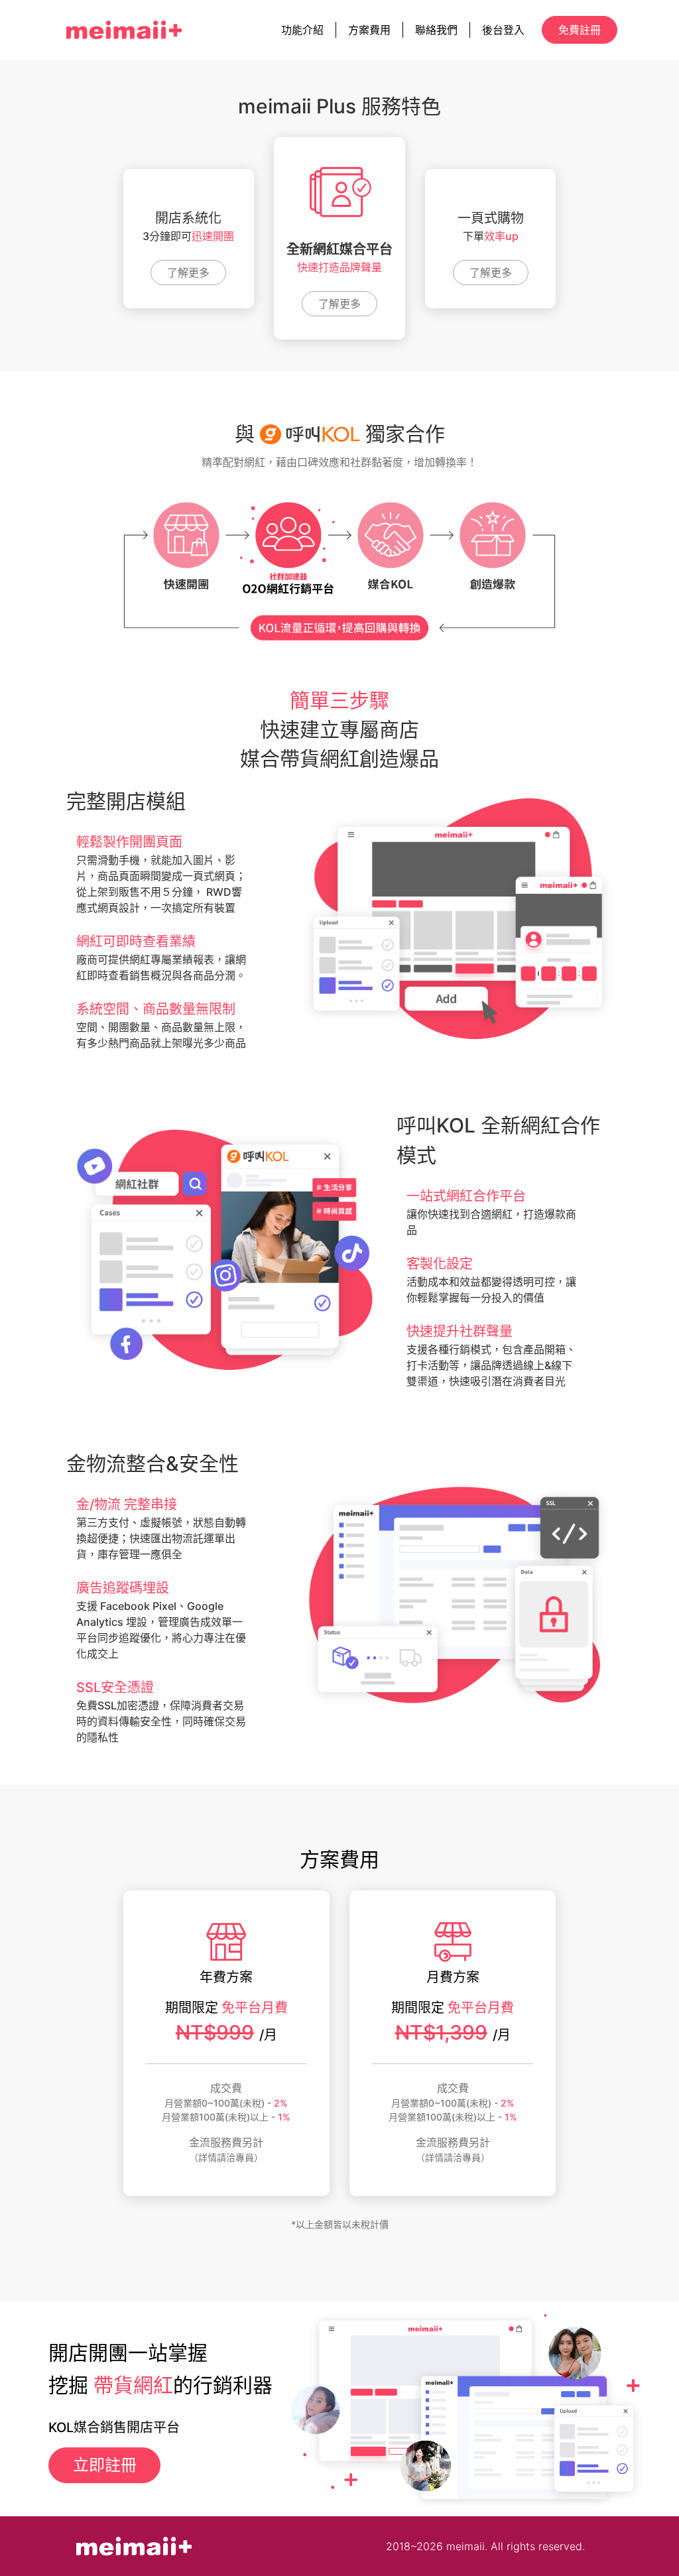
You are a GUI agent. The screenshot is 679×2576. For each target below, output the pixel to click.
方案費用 (369, 30)
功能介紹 (302, 30)
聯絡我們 (436, 30)
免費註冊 (580, 30)
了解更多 (188, 273)
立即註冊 (105, 2465)
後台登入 (503, 30)
